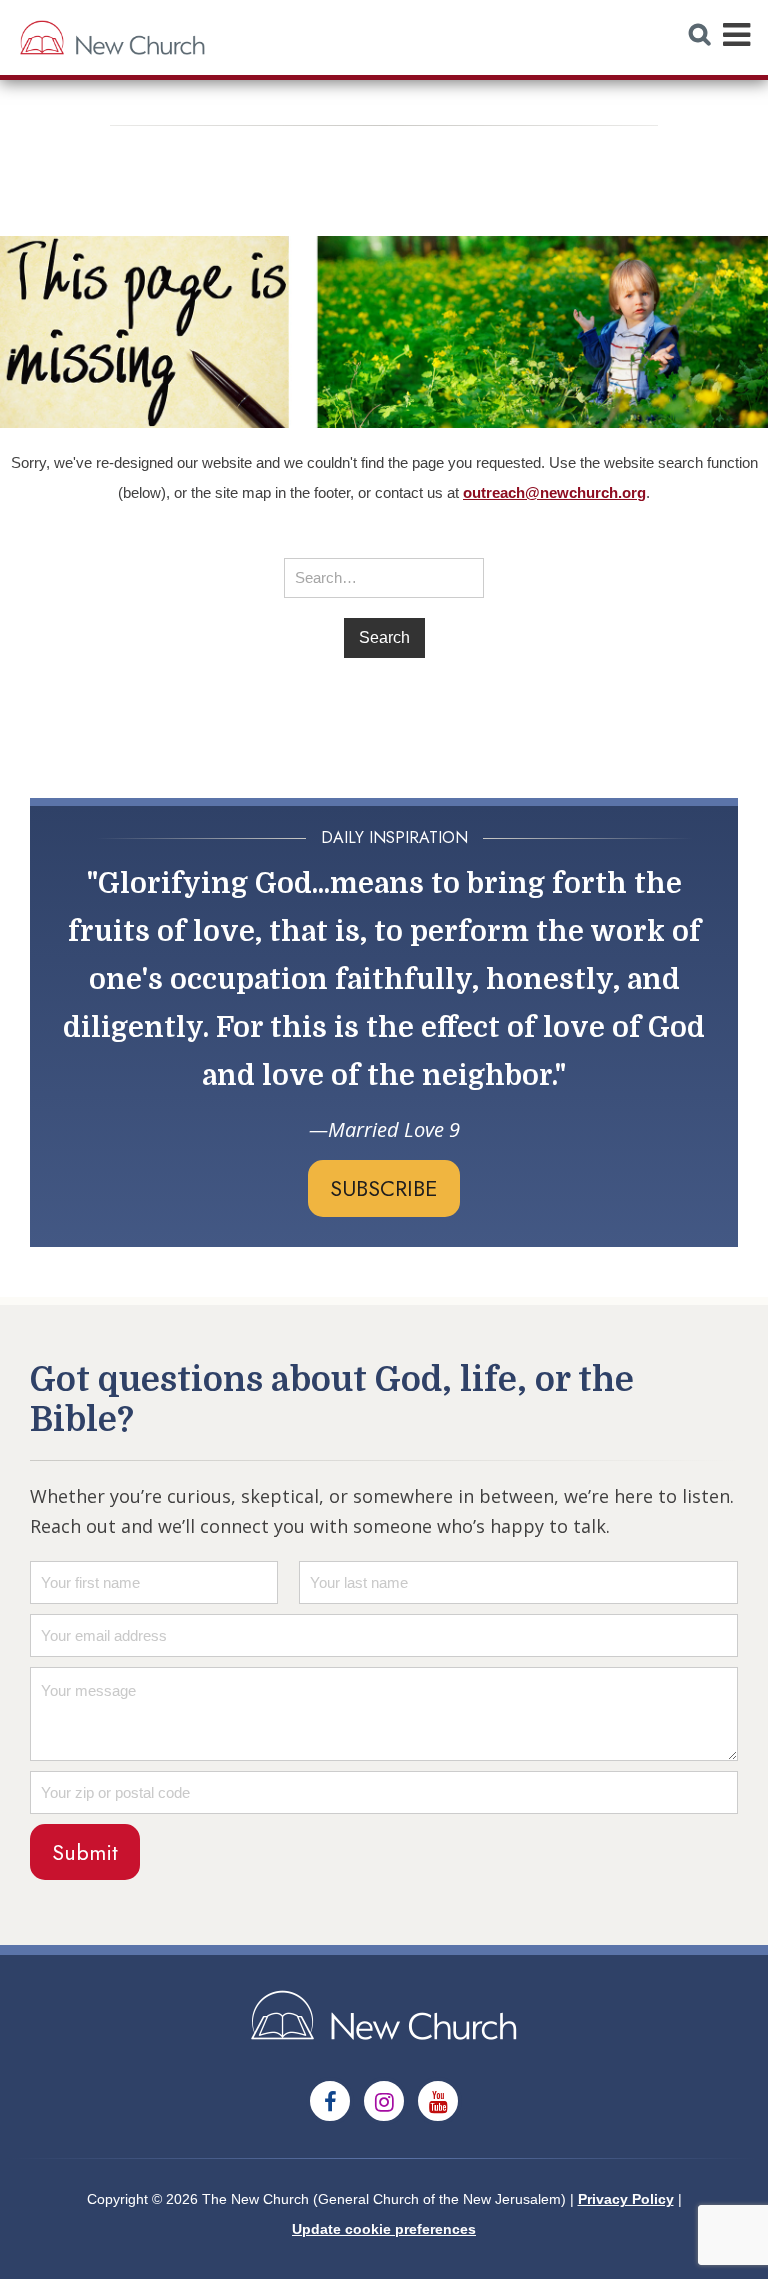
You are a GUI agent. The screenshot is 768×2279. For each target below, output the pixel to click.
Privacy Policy (626, 2199)
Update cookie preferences (384, 2229)
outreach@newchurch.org (554, 492)
